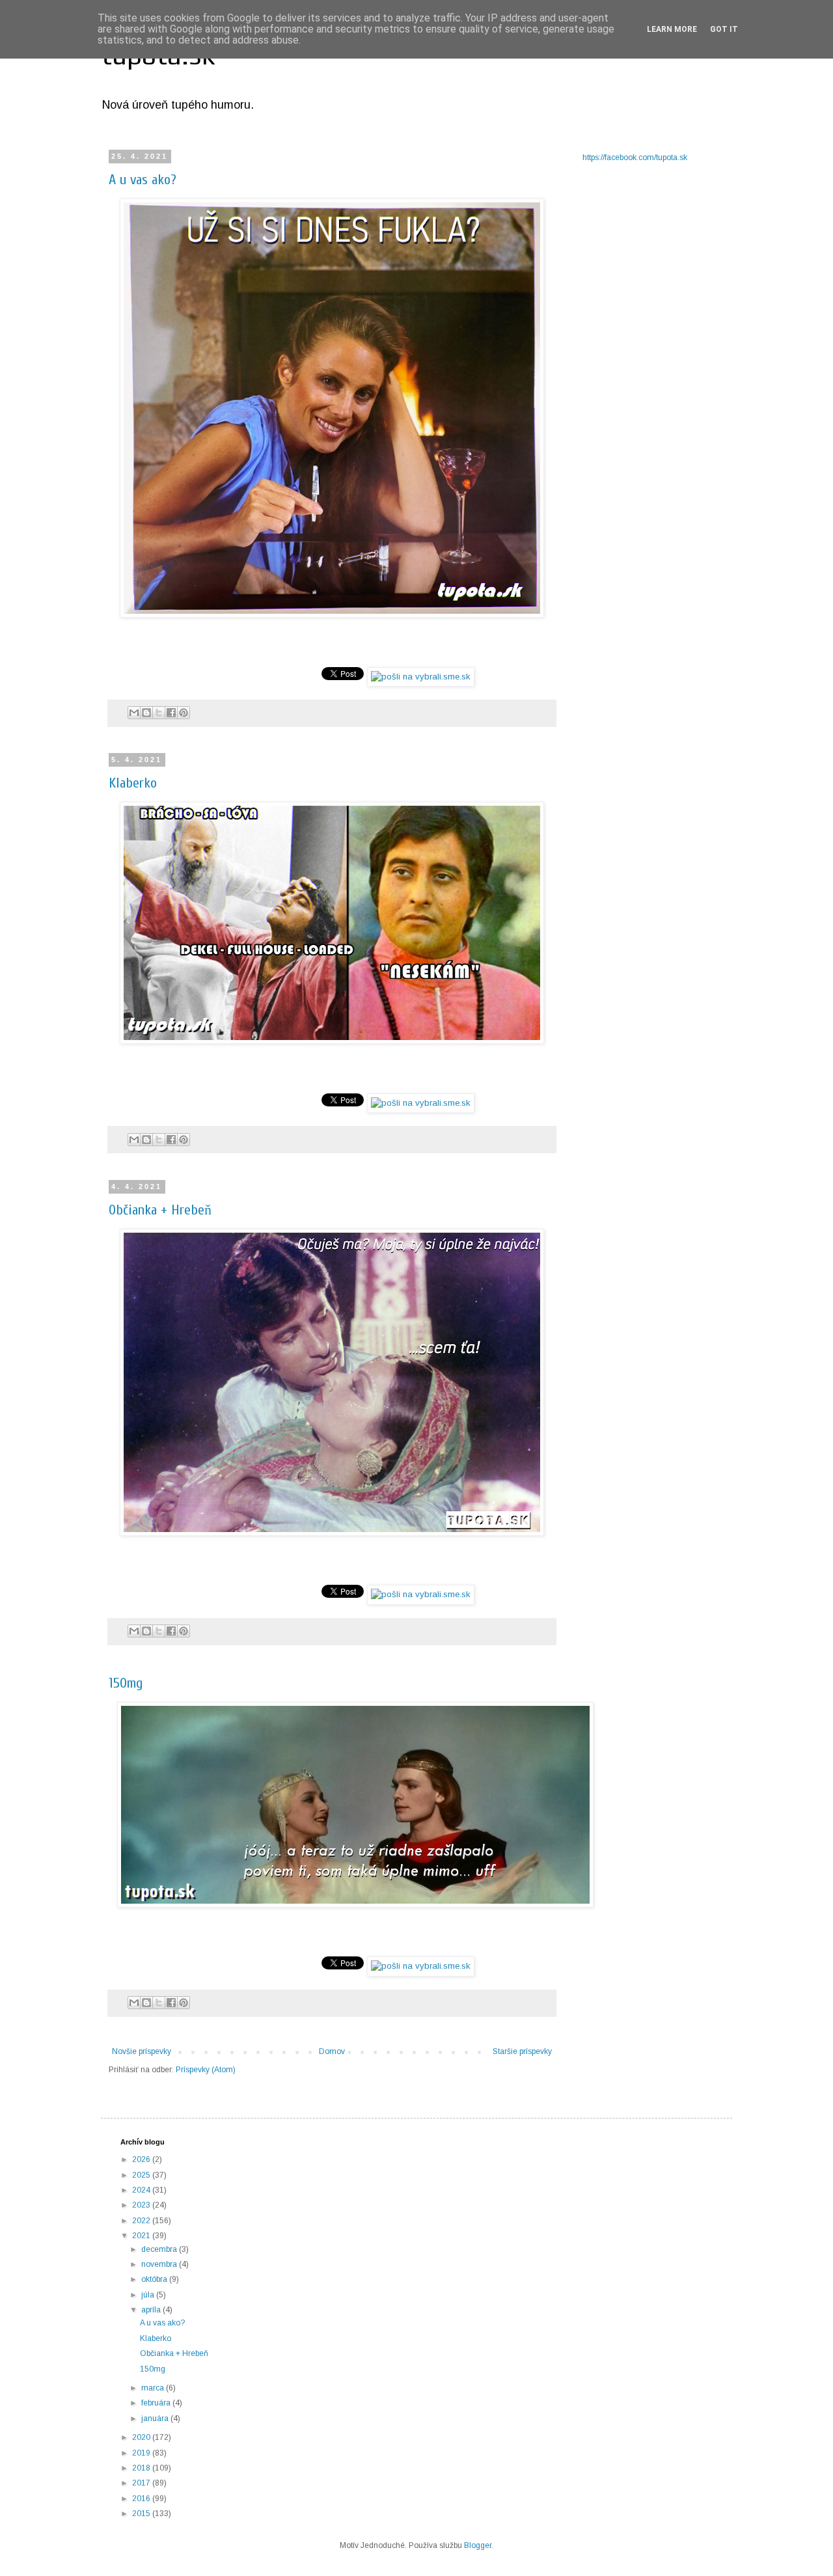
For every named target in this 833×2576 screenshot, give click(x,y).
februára (157, 2403)
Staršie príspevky (522, 2051)
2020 (142, 2437)
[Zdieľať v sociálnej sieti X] (159, 713)
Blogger (478, 2545)
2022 (142, 2221)
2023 (142, 2205)
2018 (142, 2468)
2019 (142, 2453)
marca (154, 2388)
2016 (142, 2499)
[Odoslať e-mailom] (134, 713)
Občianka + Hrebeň (160, 1210)
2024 (142, 2190)
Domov (332, 2051)
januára (156, 2418)
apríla (152, 2310)
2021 (142, 2236)
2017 (142, 2483)
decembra (160, 2249)
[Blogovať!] (146, 713)
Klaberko (133, 783)
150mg (126, 1683)
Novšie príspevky (142, 2051)
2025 (142, 2175)
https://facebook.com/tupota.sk (635, 158)
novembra (160, 2264)
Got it (724, 29)
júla (149, 2295)
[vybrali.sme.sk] (421, 677)
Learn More (672, 29)
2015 (142, 2514)
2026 (142, 2159)
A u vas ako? (143, 180)
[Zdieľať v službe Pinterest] (184, 713)
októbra (155, 2279)
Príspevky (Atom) (206, 2070)
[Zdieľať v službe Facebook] (171, 713)
